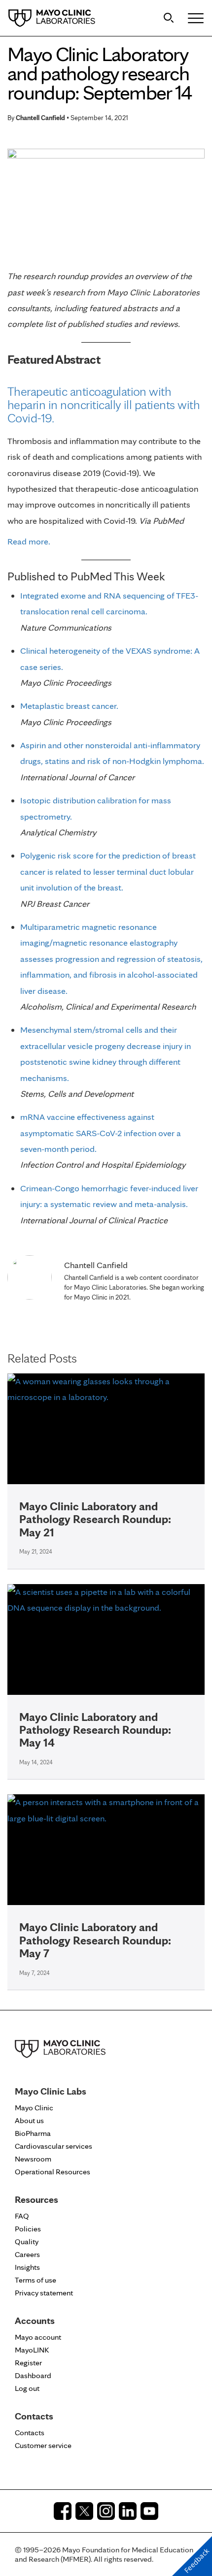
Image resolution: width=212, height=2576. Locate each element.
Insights (27, 2267)
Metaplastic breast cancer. (69, 706)
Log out (27, 2388)
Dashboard (33, 2375)
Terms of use (35, 2280)
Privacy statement (44, 2293)
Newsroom (33, 2159)
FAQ (22, 2216)
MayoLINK (32, 2350)
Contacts (30, 2433)
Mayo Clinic (34, 2108)
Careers (27, 2254)
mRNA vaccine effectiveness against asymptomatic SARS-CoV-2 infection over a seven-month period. (101, 1133)
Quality (27, 2242)
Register (28, 2363)
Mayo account (38, 2337)
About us (29, 2120)
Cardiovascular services (53, 2146)
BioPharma (33, 2133)
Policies (28, 2229)
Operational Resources (53, 2172)
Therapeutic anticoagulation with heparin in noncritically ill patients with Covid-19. (104, 404)
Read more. (29, 541)
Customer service (43, 2445)
